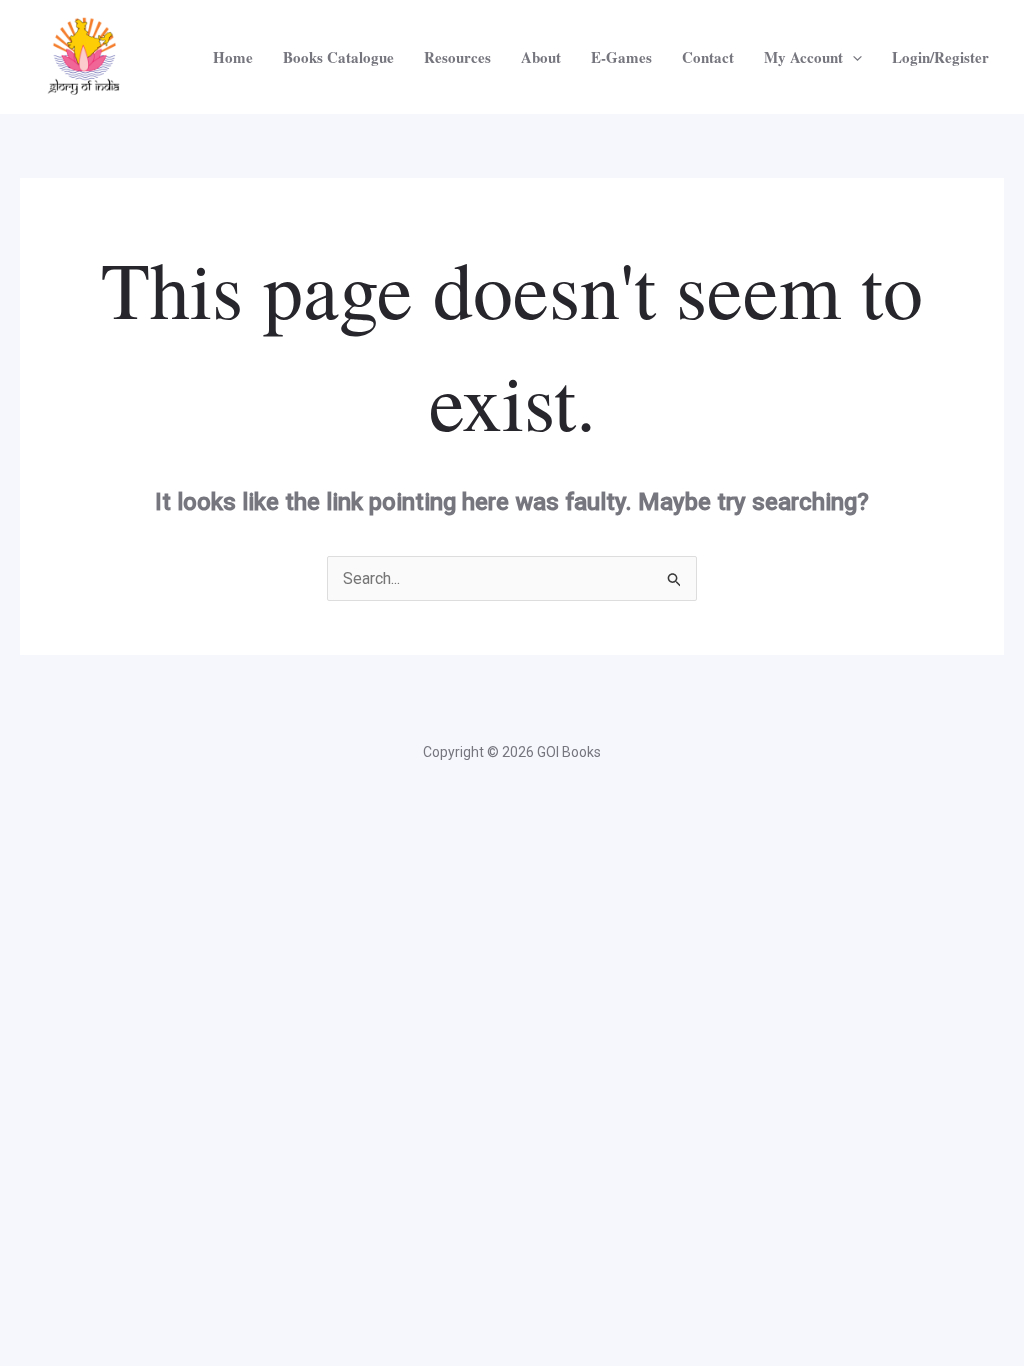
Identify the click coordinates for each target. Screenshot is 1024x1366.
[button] (852, 57)
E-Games (621, 57)
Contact (708, 57)
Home (233, 57)
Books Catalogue (338, 57)
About (541, 57)
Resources (457, 57)
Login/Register (940, 57)
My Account (803, 57)
